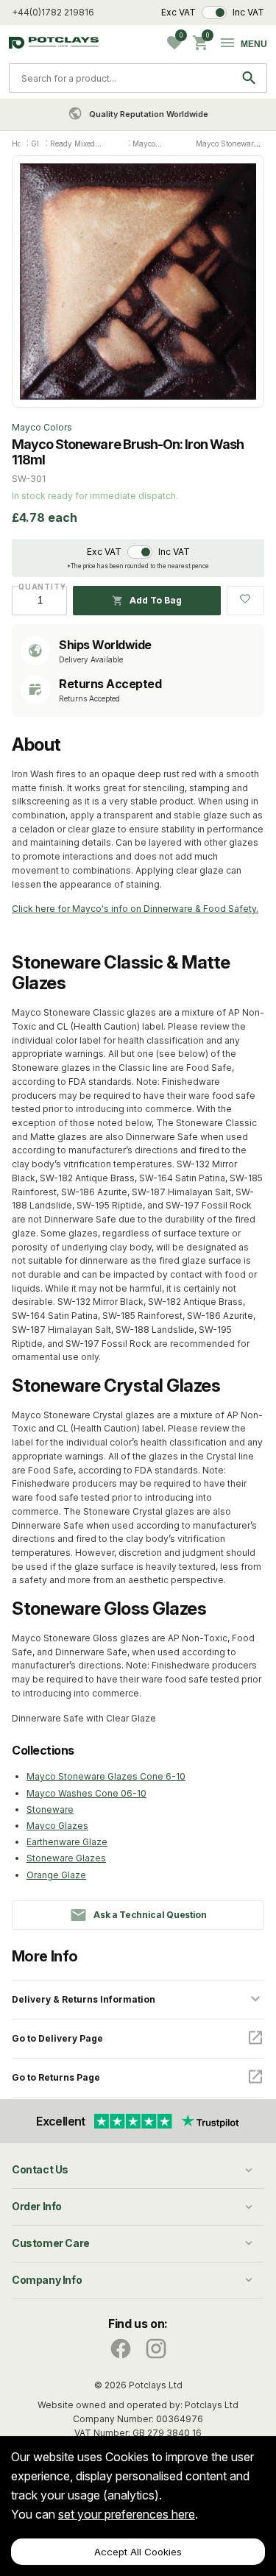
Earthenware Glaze (67, 1842)
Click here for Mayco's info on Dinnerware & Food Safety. (135, 909)
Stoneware (50, 1809)
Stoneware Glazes (66, 1858)
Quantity (39, 587)
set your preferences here (127, 2514)
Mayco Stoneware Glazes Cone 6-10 (106, 1776)
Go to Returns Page (56, 2077)
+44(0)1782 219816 (53, 12)
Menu (254, 44)
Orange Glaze (56, 1875)
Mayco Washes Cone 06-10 (86, 1793)
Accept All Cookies (138, 2552)
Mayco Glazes (57, 1826)
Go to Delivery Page (57, 2038)
